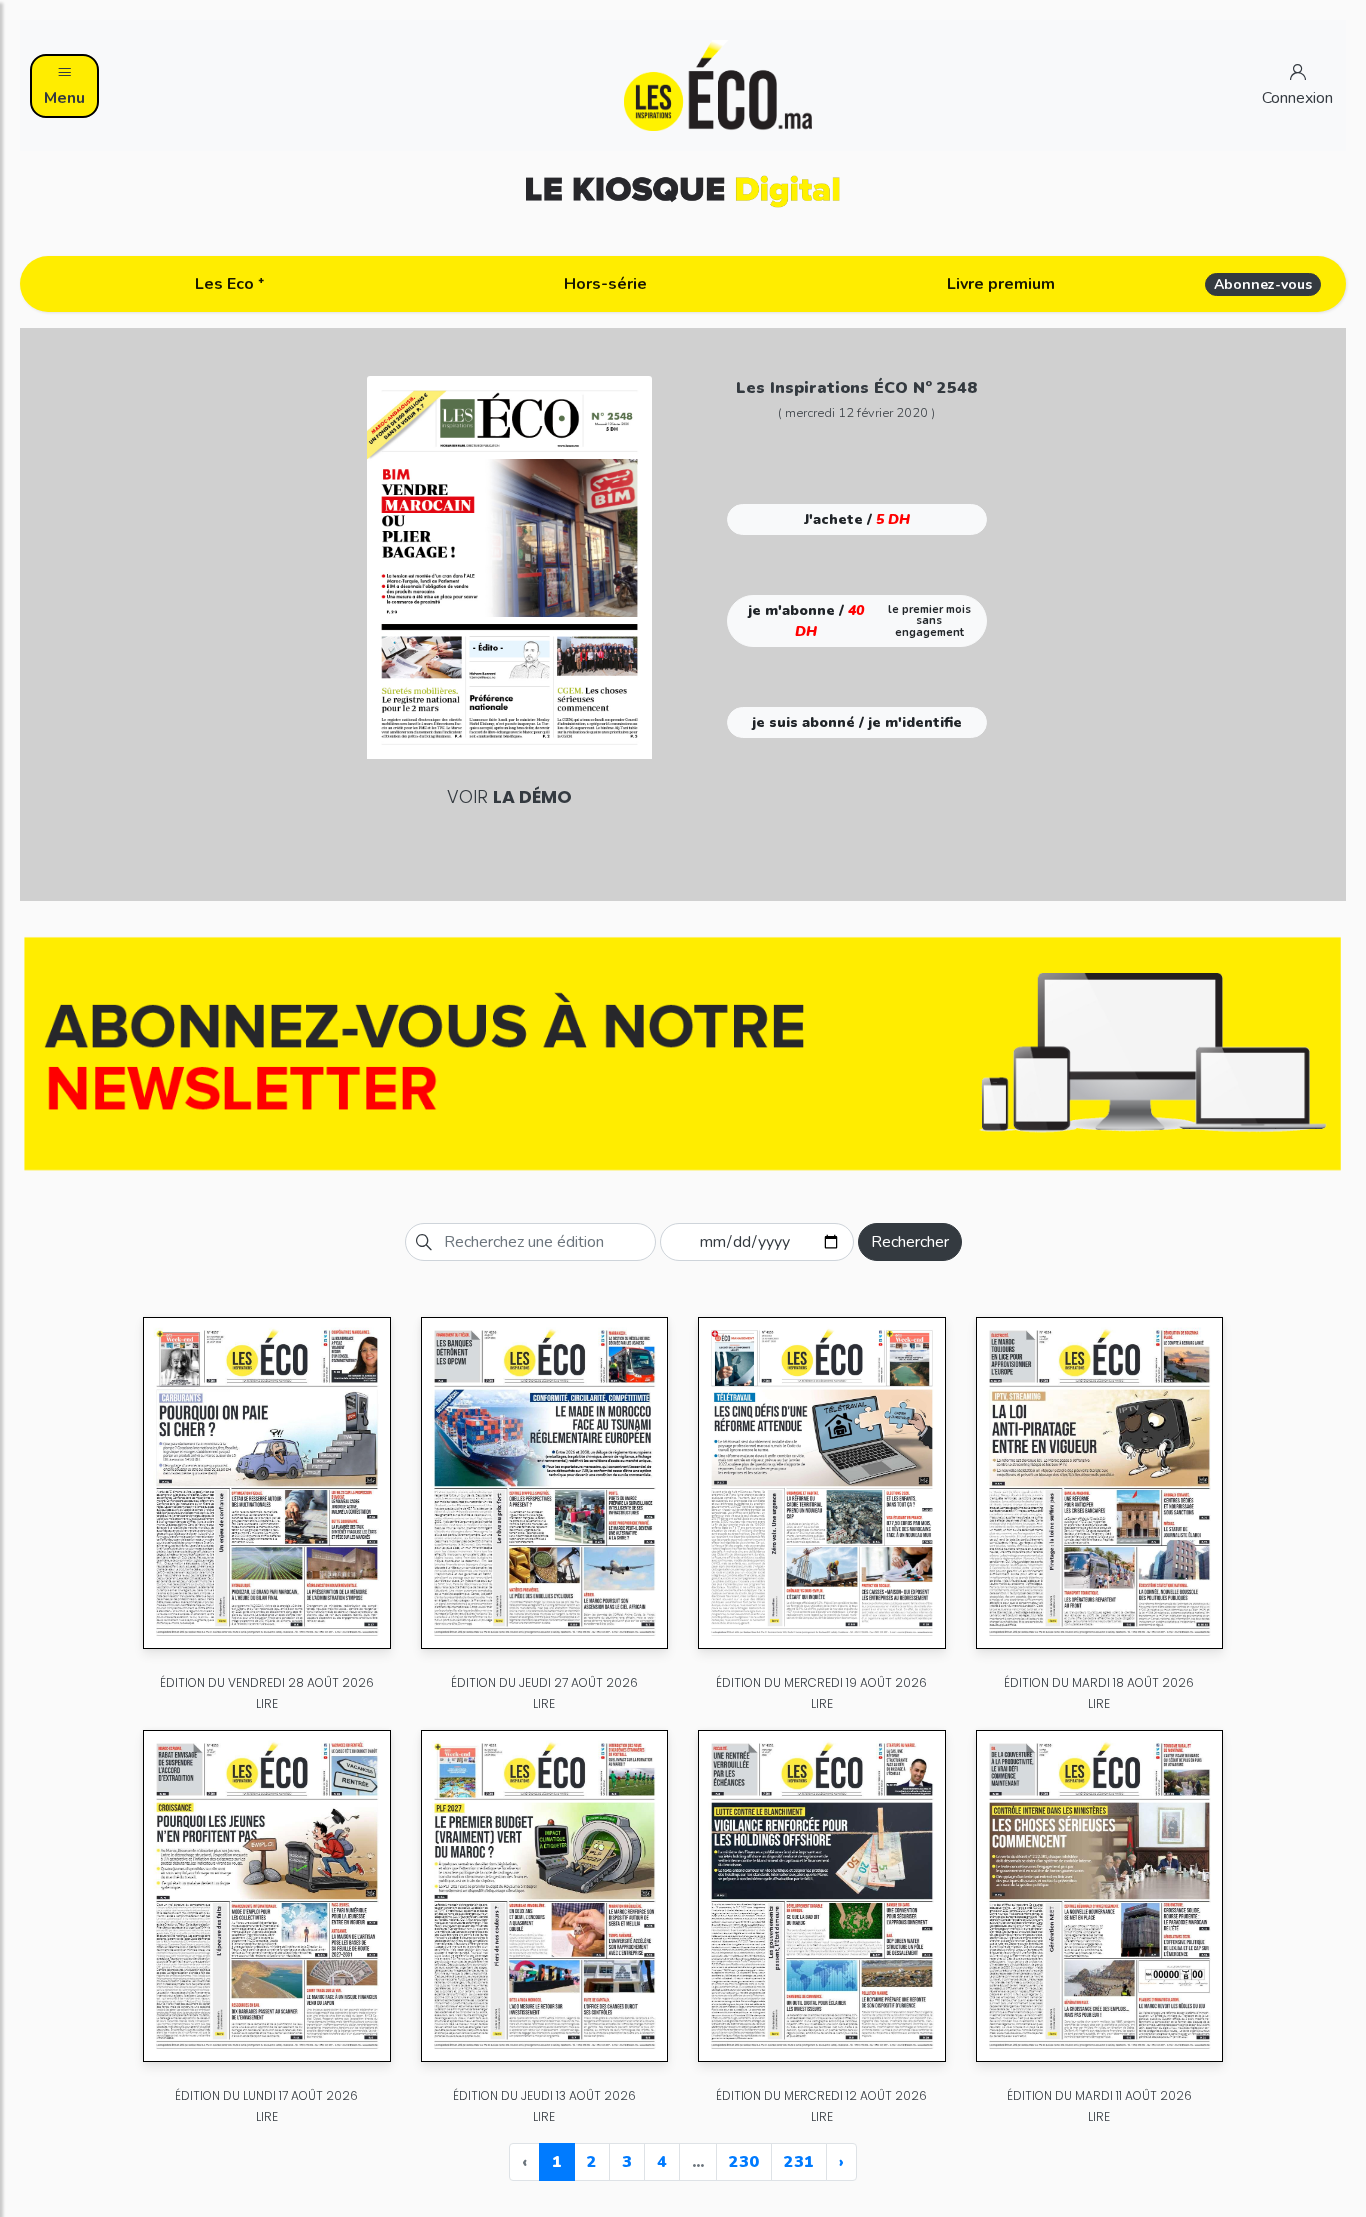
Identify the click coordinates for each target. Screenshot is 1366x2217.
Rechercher (910, 1242)
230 (744, 2162)
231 (799, 2162)
